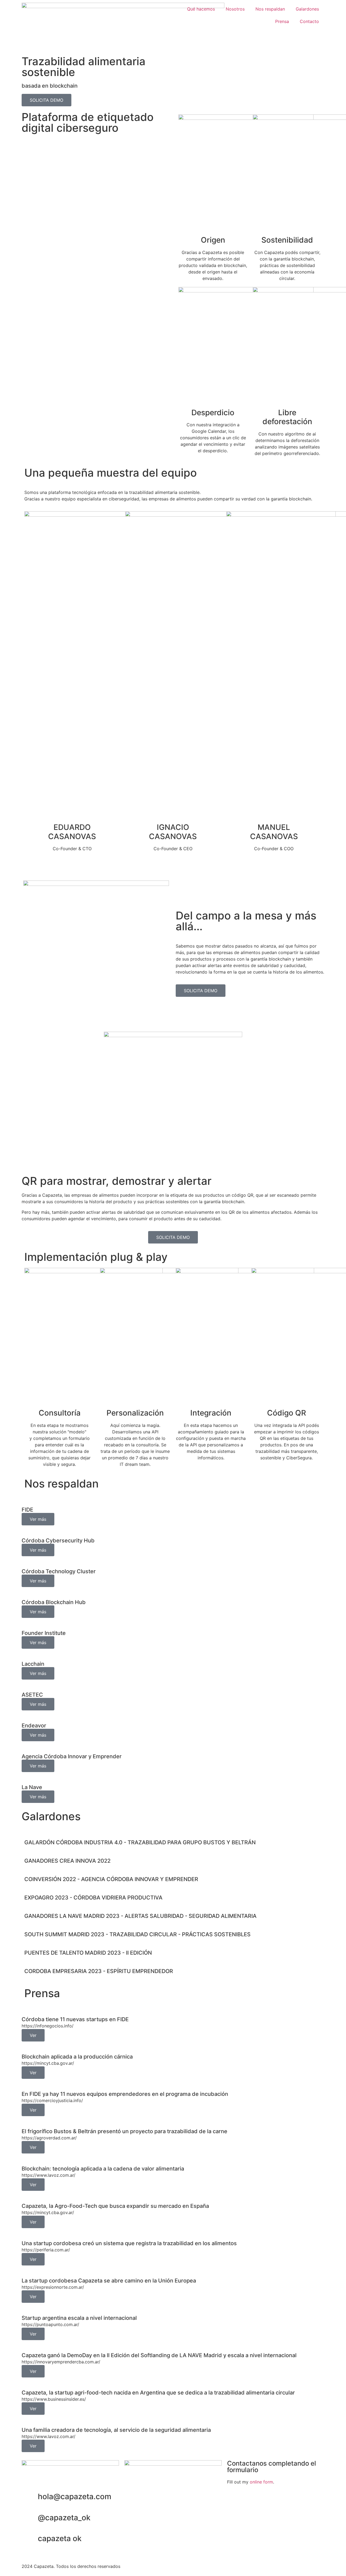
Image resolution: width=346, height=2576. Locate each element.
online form (261, 2482)
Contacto (309, 21)
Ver (33, 2035)
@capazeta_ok (64, 2518)
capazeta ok (60, 2538)
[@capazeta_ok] (31, 2518)
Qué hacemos (201, 9)
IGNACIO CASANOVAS (173, 832)
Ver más (38, 1519)
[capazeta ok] (31, 2539)
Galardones (307, 9)
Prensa (282, 21)
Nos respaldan (270, 9)
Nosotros (235, 9)
